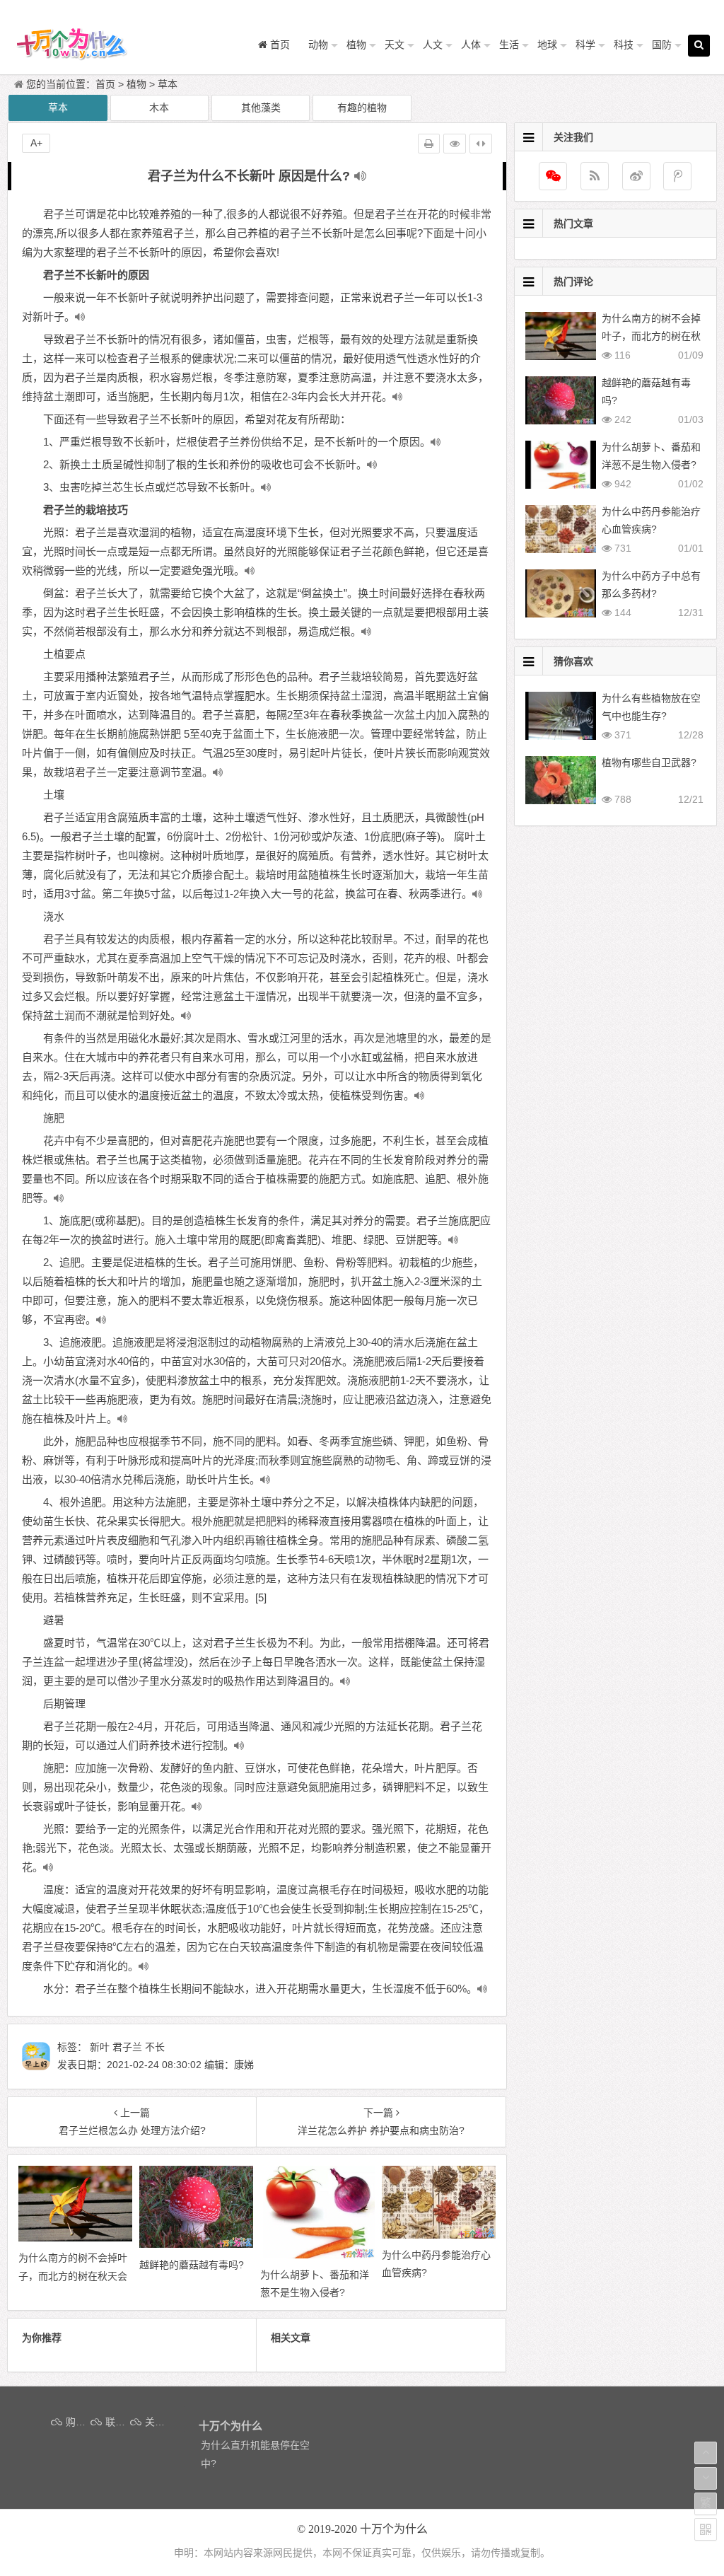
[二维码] (706, 2529)
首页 (105, 84)
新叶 (100, 2047)
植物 (356, 45)
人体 (471, 45)
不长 (155, 2047)
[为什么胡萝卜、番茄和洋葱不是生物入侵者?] (317, 2255)
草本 (168, 84)
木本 (159, 108)
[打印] (429, 144)
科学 (585, 45)
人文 (433, 45)
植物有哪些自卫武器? (649, 762)
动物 (318, 45)
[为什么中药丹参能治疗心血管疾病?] (439, 2235)
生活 (509, 45)
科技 (624, 45)
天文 (395, 45)
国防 (662, 45)
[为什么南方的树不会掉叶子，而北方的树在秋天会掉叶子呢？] (75, 2238)
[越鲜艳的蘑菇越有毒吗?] (196, 2244)
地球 (547, 45)
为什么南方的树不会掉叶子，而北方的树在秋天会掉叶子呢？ (651, 336)
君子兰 (127, 2047)
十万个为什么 (394, 2529)
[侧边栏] (481, 144)
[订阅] (595, 176)
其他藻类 (261, 108)
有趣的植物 (362, 108)
